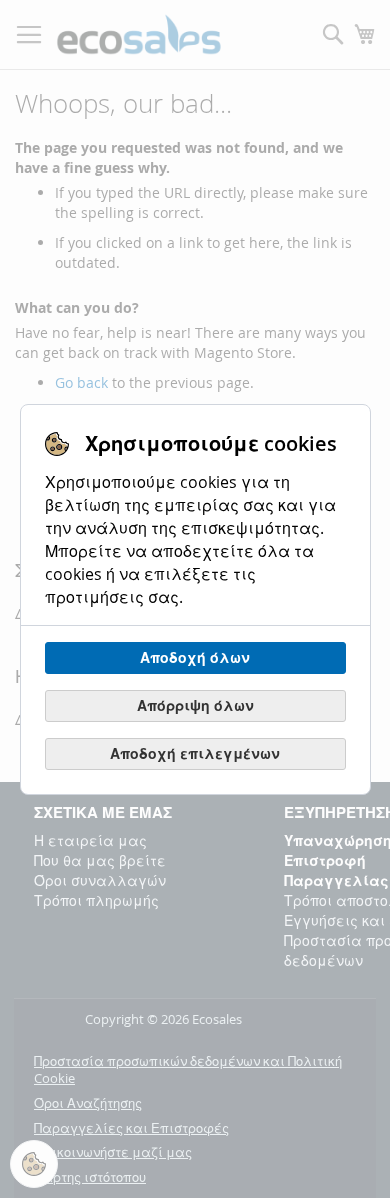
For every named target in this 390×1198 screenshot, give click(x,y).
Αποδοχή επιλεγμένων (195, 753)
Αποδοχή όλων (195, 657)
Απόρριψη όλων (195, 705)
